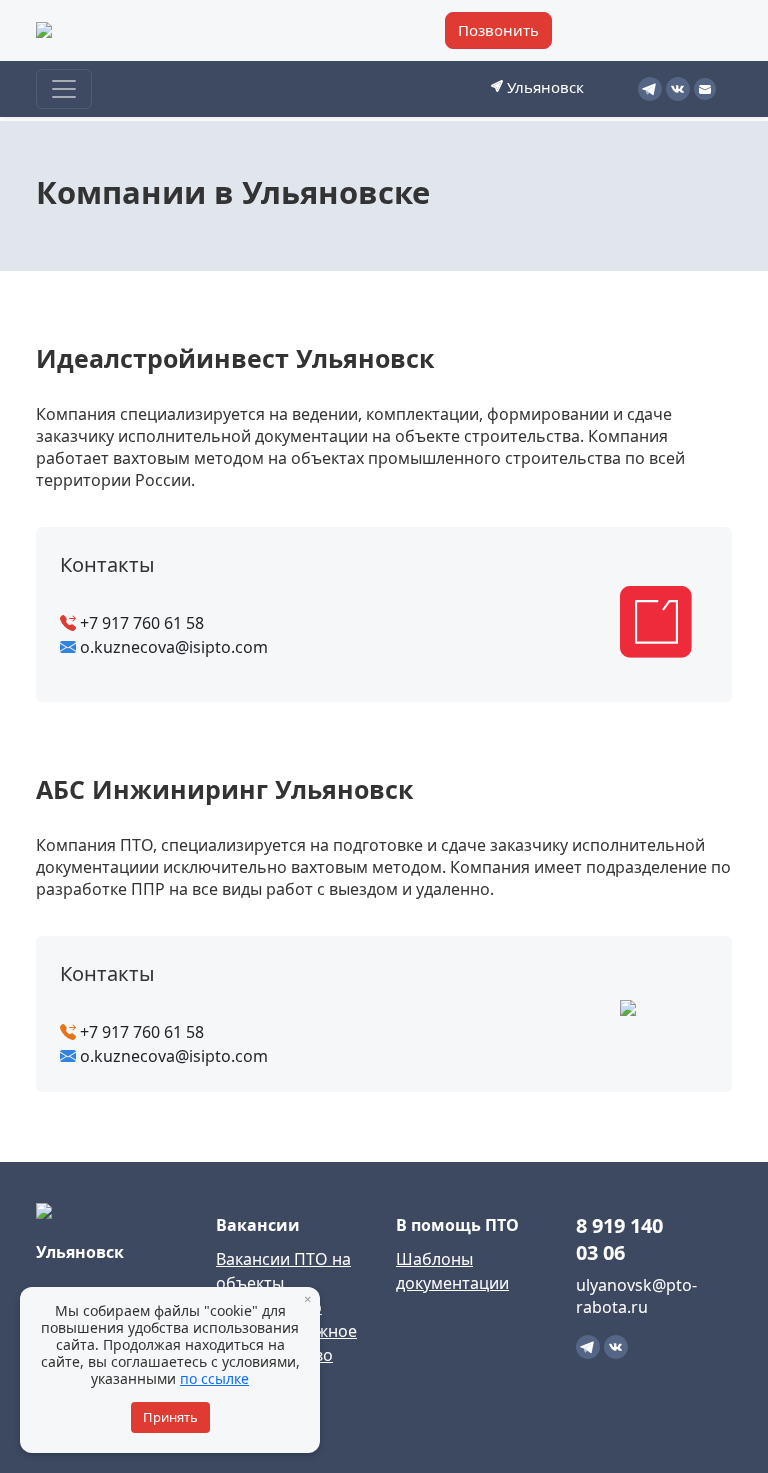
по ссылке (214, 1378)
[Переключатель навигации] (64, 89)
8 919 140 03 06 (619, 1239)
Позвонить (498, 30)
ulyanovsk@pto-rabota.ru (636, 1296)
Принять (170, 1417)
